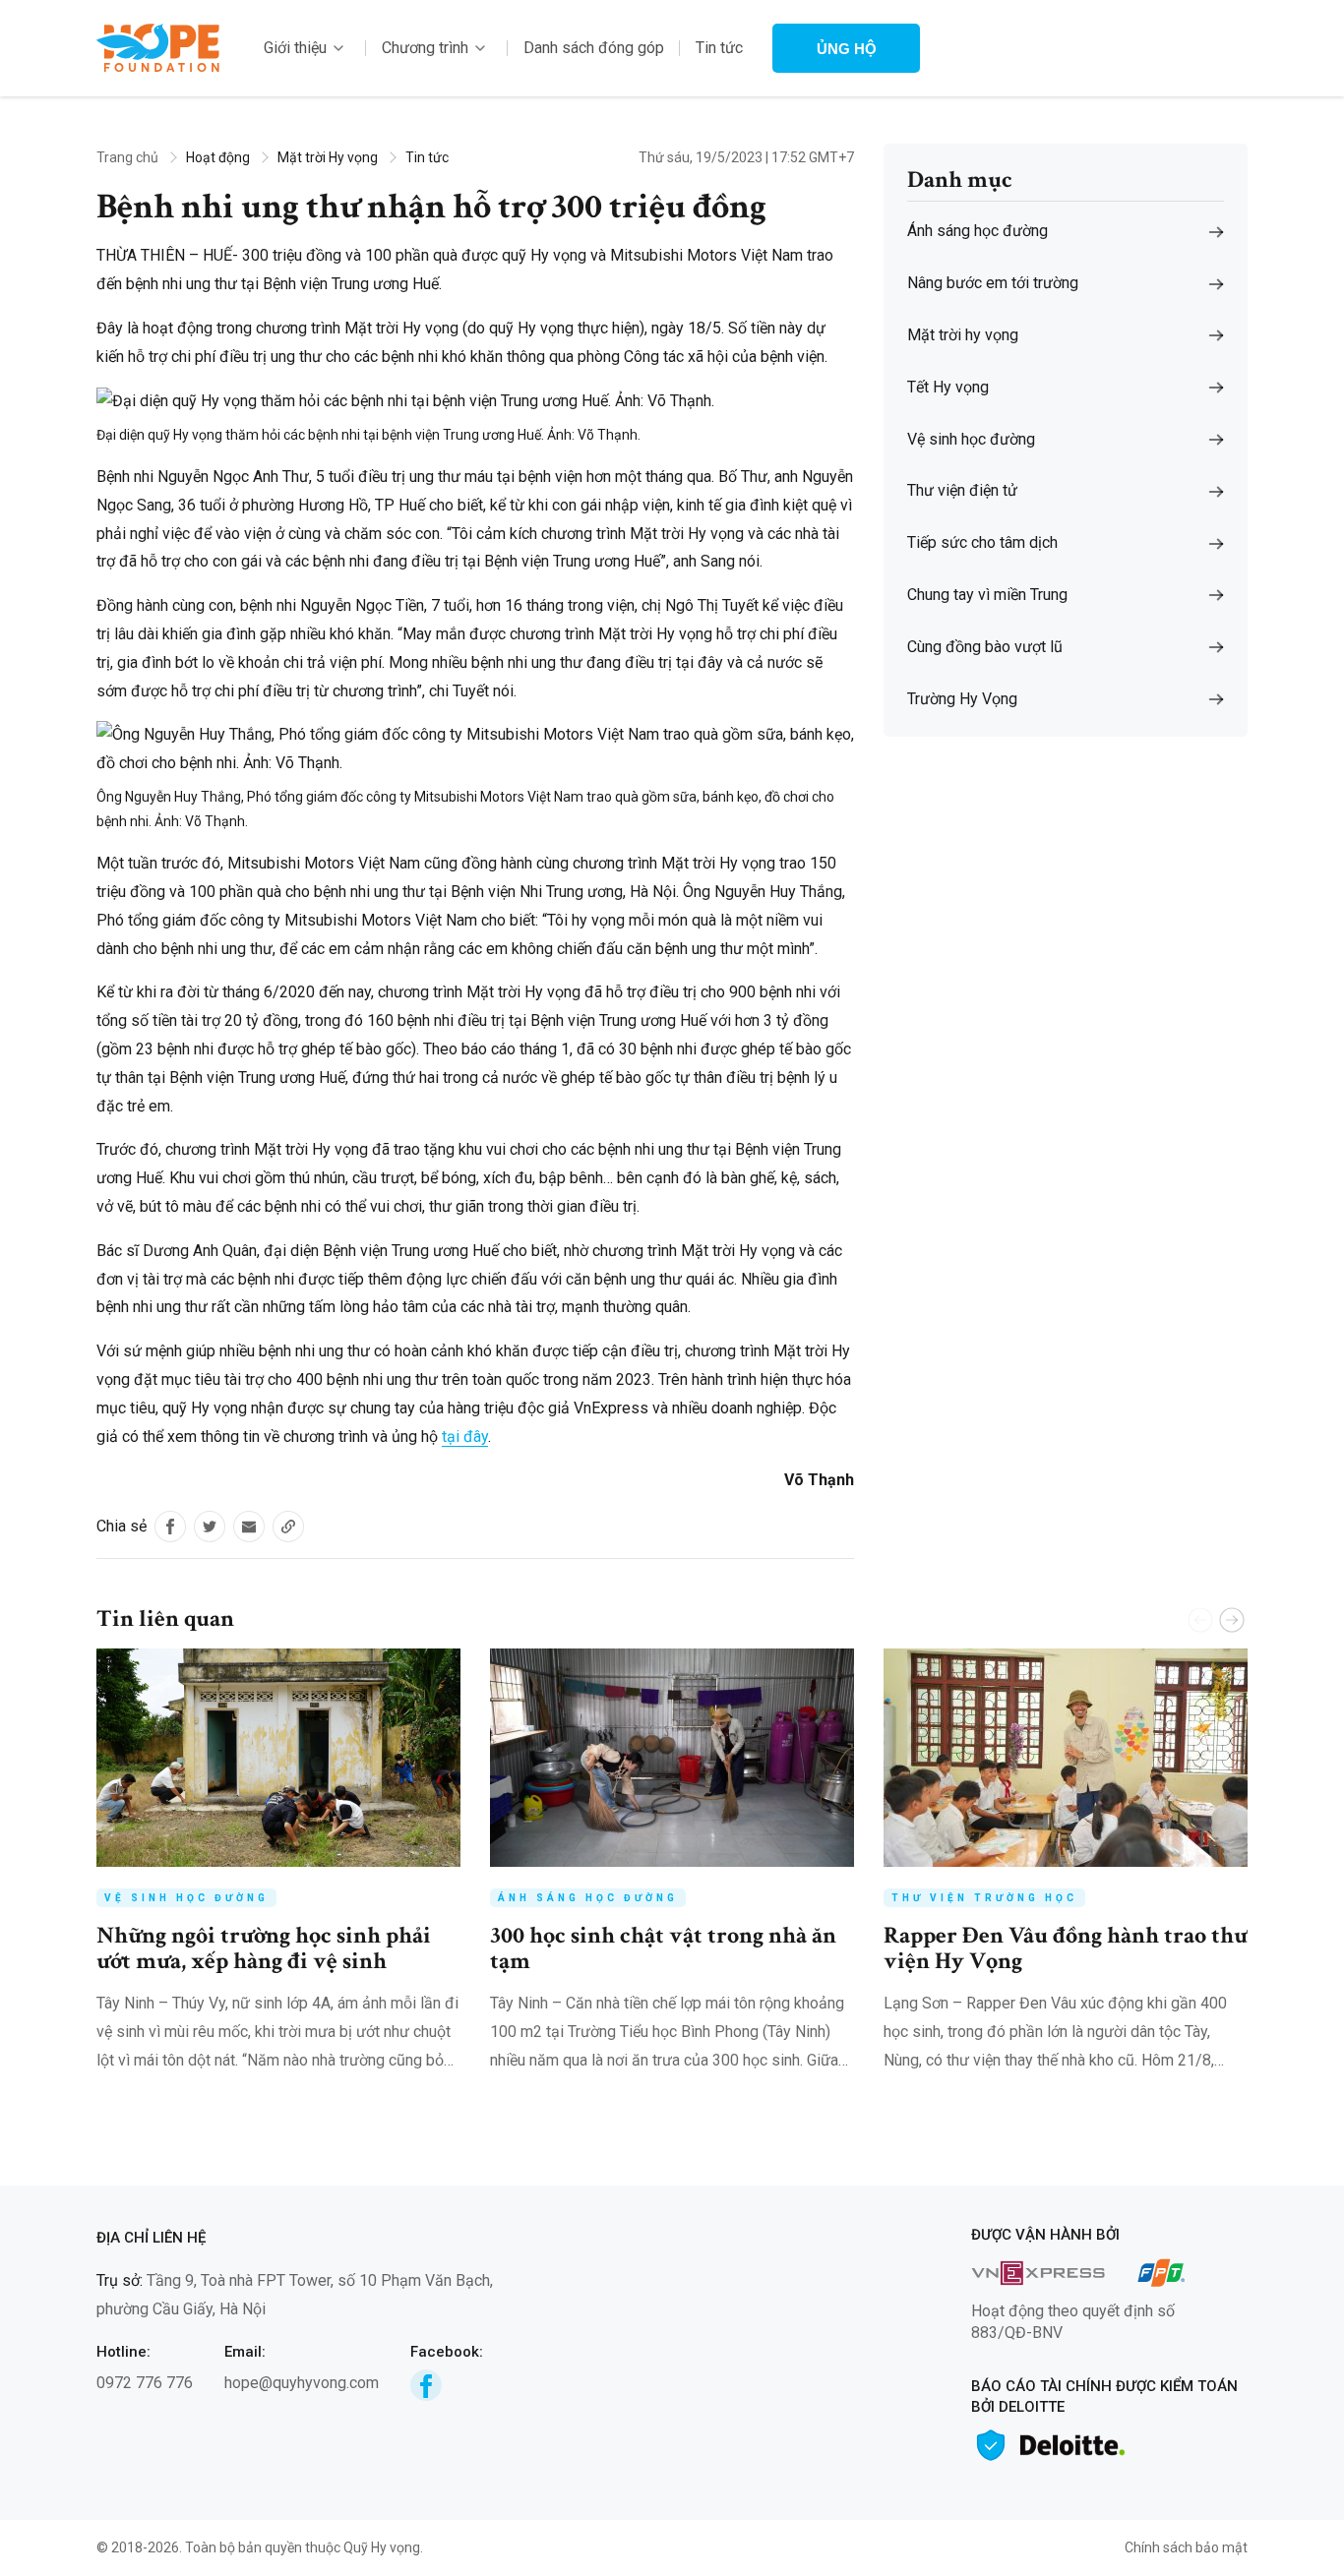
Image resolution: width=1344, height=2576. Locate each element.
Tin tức (719, 48)
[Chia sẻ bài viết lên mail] (249, 1527)
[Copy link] (288, 1527)
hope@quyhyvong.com (302, 2383)
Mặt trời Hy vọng (328, 157)
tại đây (465, 1437)
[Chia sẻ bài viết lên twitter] (210, 1527)
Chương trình (425, 48)
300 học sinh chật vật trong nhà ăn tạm (663, 1948)
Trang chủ (127, 157)
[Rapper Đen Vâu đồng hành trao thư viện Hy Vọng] (1066, 1758)
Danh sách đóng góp (594, 48)
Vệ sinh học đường (186, 1898)
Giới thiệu (295, 48)
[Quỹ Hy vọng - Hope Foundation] (158, 47)
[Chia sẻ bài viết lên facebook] (170, 1527)
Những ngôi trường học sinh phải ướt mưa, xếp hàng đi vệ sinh (264, 1948)
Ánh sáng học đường (588, 1898)
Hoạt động (218, 157)
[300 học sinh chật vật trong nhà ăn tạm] (672, 1758)
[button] (1232, 1620)
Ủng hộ (847, 49)
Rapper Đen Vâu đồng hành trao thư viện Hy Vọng (1066, 1948)
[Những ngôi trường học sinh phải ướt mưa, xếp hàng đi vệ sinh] (278, 1758)
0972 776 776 (145, 2383)
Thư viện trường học (984, 1898)
